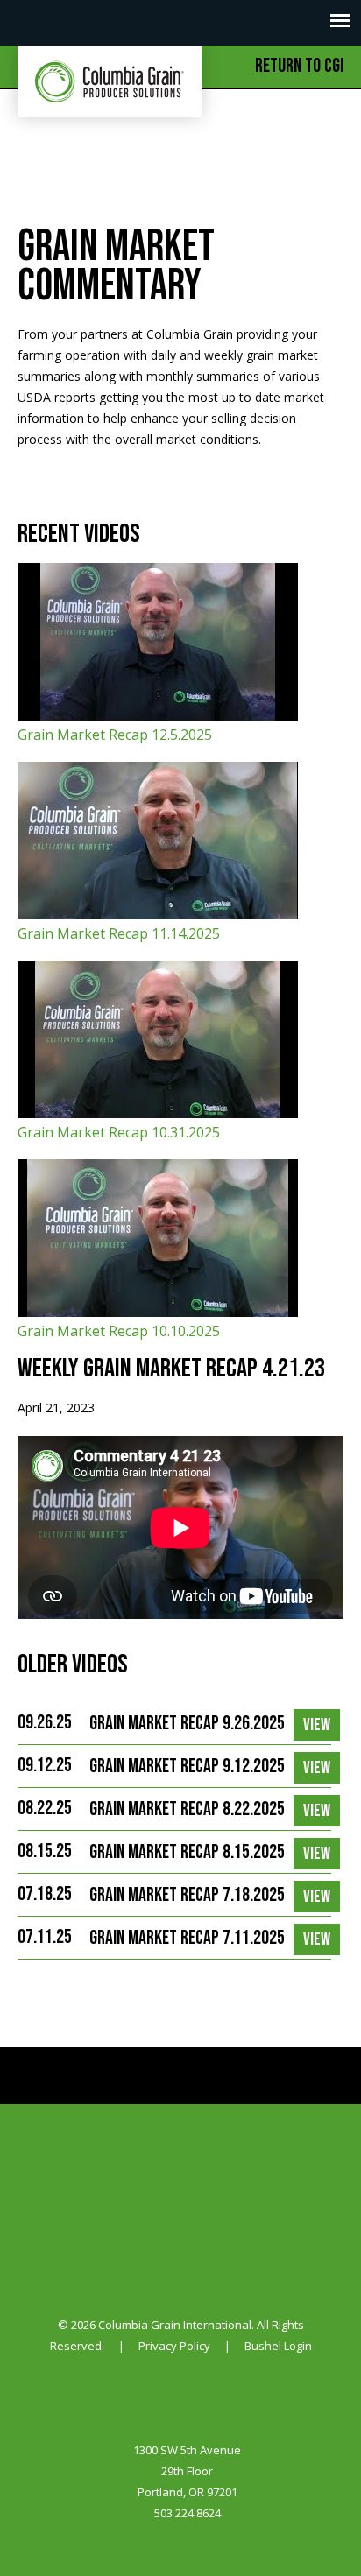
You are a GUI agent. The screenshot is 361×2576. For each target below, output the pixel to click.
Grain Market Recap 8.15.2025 (187, 1852)
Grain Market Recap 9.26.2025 (187, 1724)
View (317, 1725)
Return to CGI (299, 66)
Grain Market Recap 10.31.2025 (119, 1132)
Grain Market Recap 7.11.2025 (187, 1938)
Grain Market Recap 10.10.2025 (119, 1331)
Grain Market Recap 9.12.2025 (187, 1767)
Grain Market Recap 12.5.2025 (115, 735)
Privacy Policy (174, 2346)
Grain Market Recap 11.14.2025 (119, 933)
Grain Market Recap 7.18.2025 (187, 1895)
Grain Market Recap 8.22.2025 (187, 1809)
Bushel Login (278, 2346)
